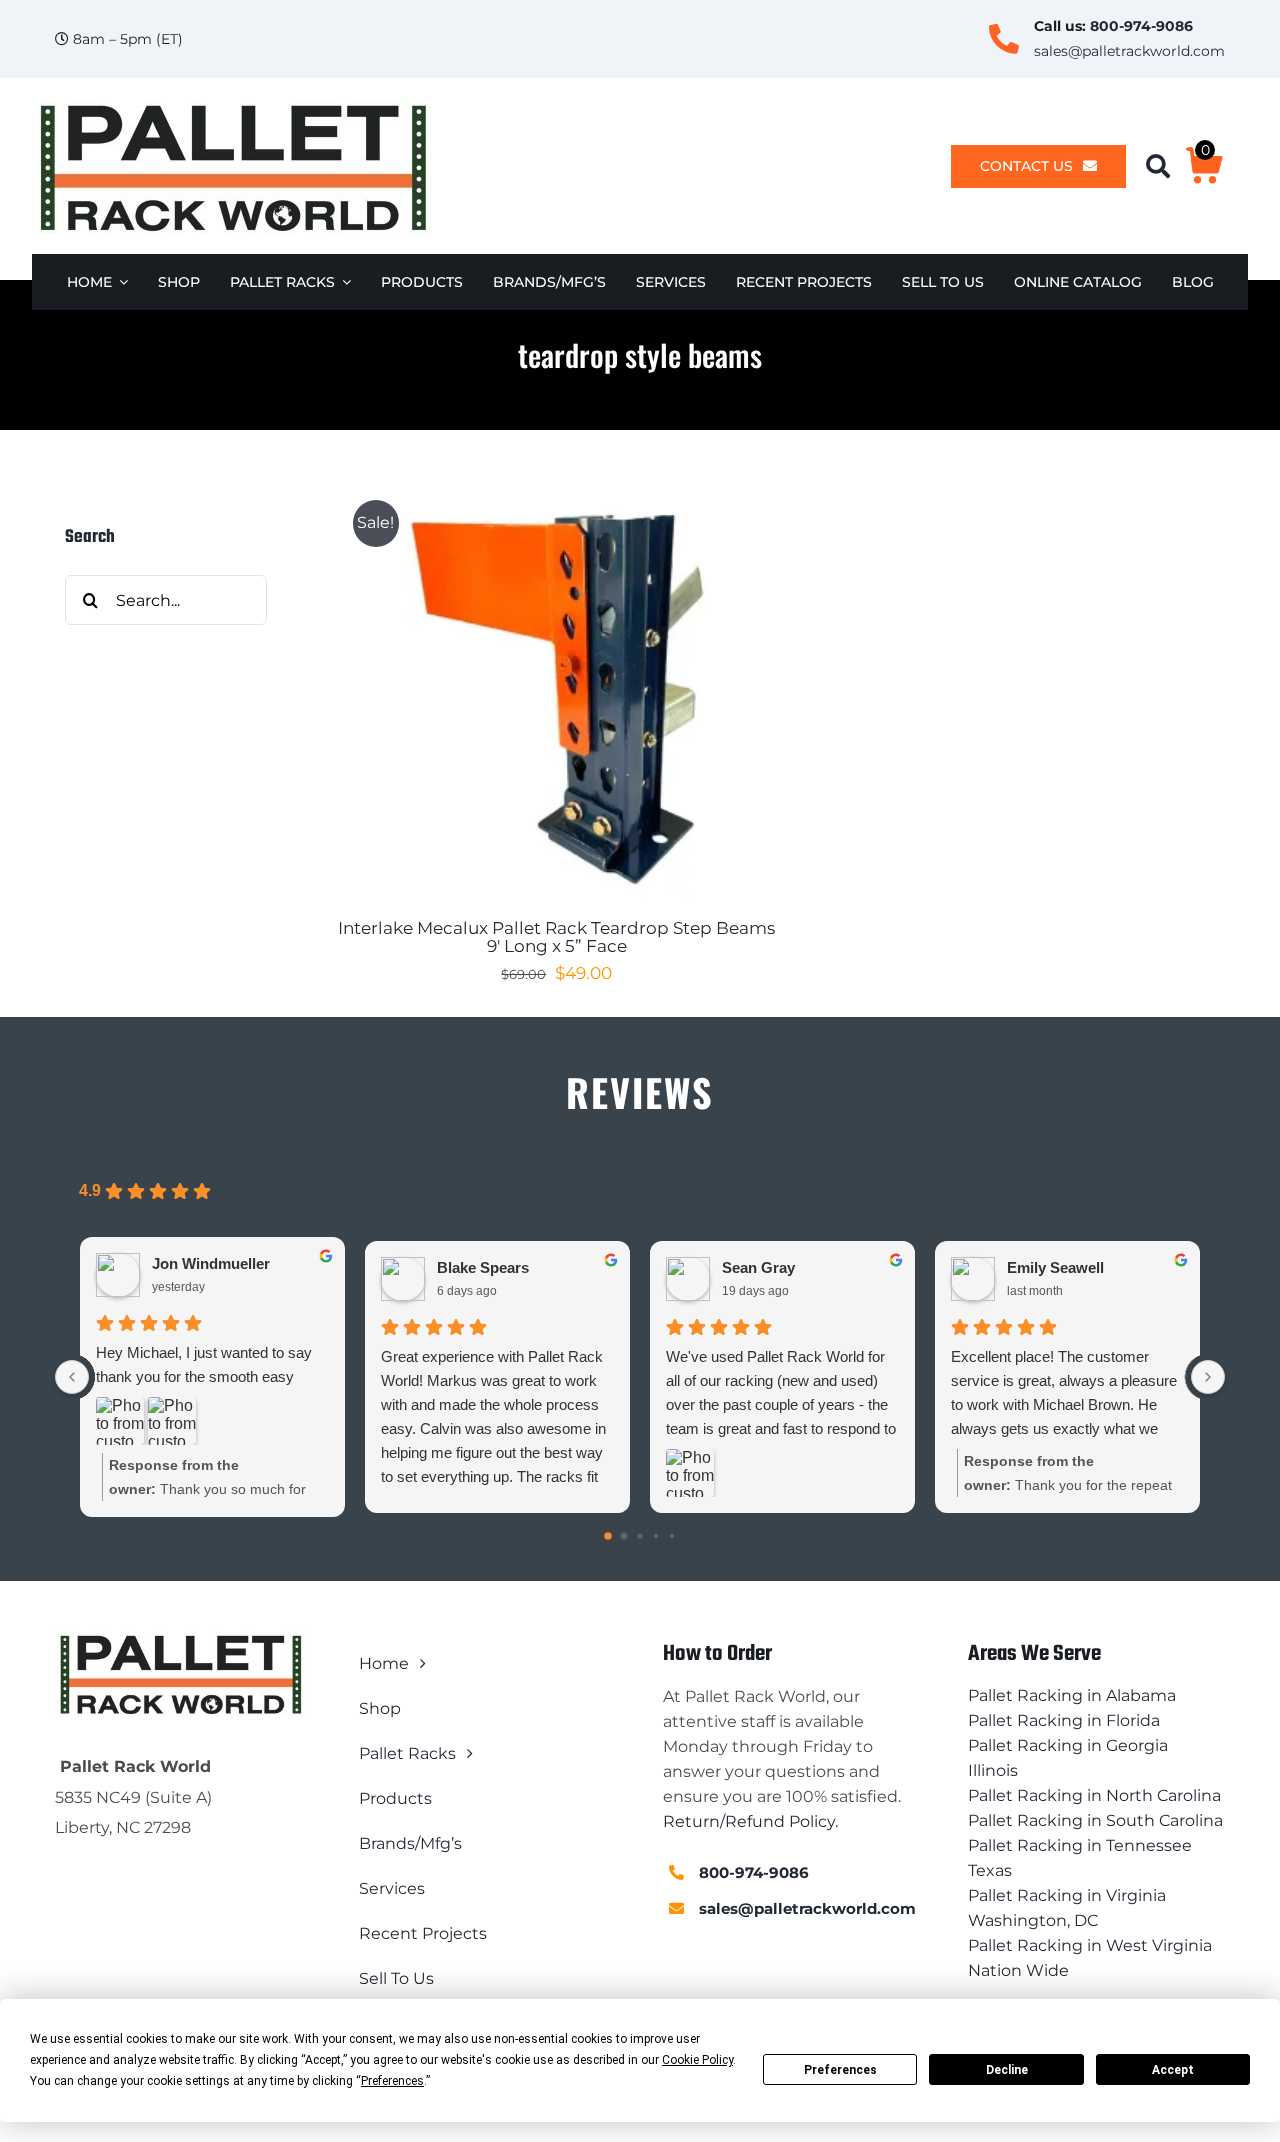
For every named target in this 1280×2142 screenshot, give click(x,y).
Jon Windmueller (211, 1263)
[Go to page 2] (639, 1536)
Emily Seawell (1055, 1267)
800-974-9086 (1141, 26)
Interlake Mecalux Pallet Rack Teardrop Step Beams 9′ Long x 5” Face (556, 937)
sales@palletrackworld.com (1129, 51)
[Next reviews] (1208, 1377)
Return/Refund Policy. (750, 1821)
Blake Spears (483, 1267)
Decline (1007, 2070)
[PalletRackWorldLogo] (232, 105)
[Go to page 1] (624, 1536)
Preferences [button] (392, 2081)
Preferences (840, 2070)
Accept (1173, 2070)
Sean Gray (758, 1267)
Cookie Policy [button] (697, 2060)
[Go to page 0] (608, 1536)
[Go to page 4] (672, 1536)
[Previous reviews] (72, 1377)
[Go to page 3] (656, 1536)
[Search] (1165, 166)
